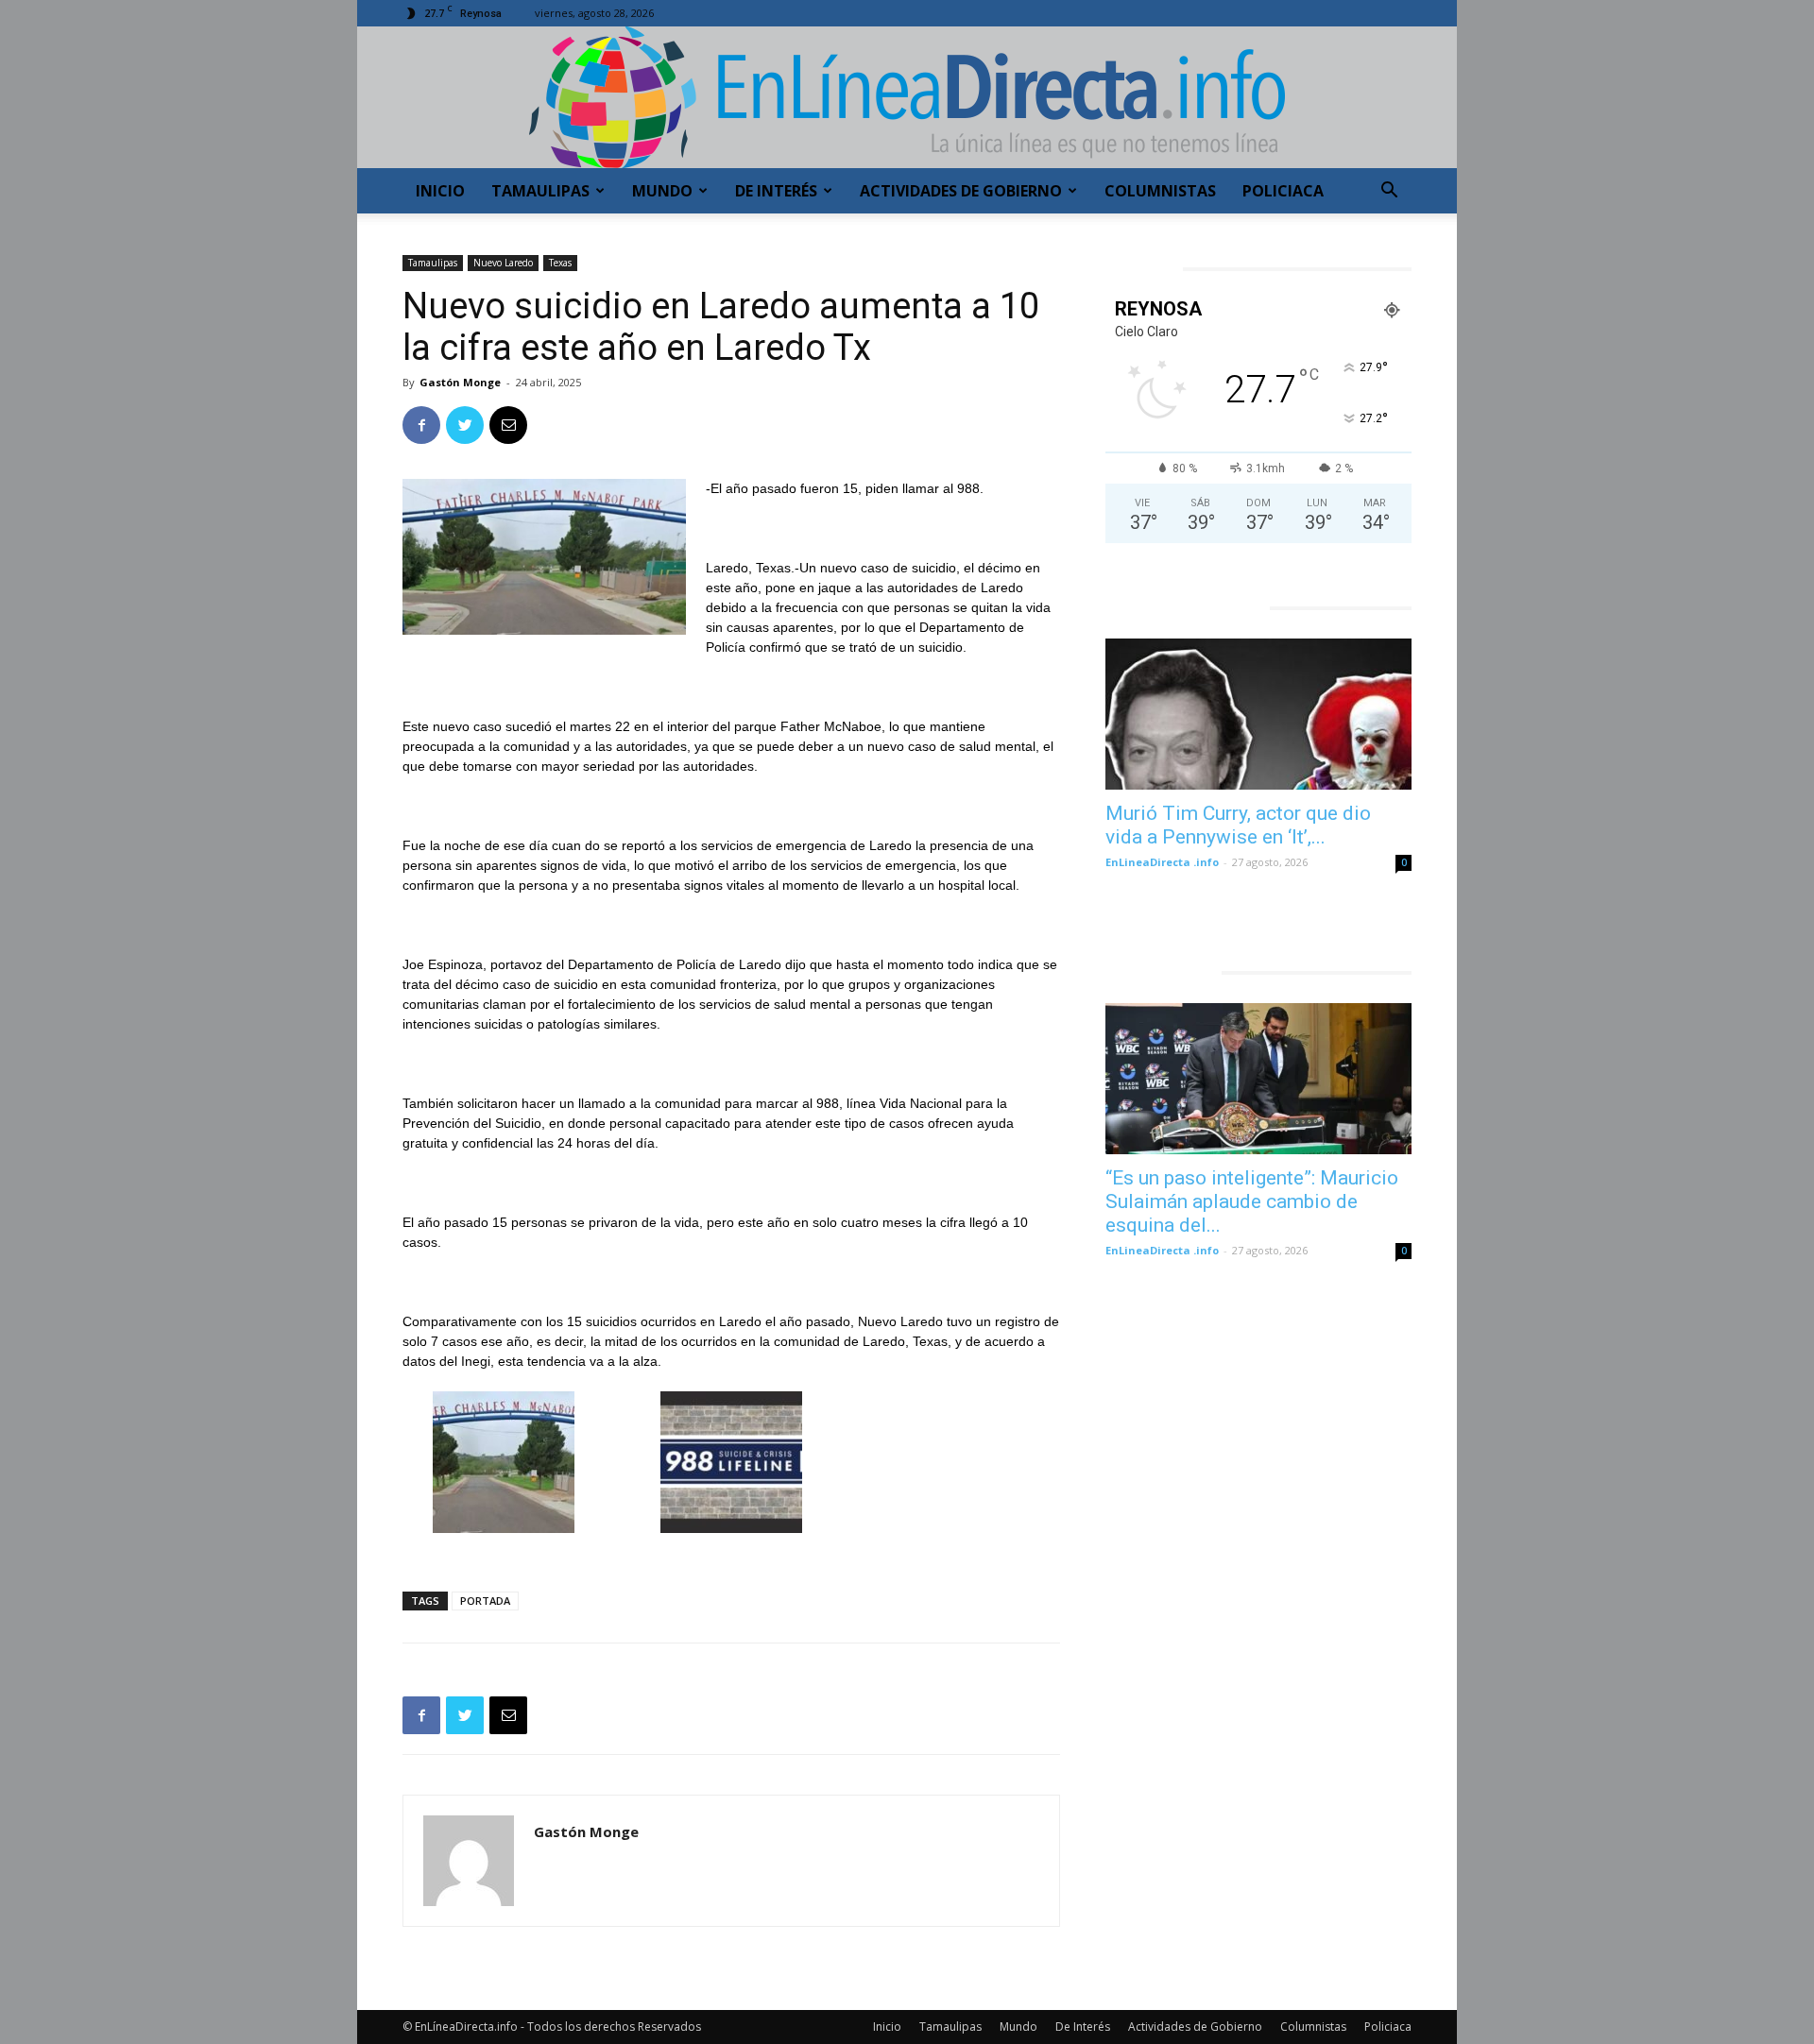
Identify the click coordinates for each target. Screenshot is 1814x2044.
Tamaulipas (540, 191)
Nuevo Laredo (503, 263)
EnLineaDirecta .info (1162, 862)
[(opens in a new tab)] (1258, 714)
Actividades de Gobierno (961, 191)
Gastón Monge (460, 382)
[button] (1389, 192)
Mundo (662, 191)
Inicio (440, 191)
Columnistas (1160, 191)
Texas (560, 263)
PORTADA (485, 1601)
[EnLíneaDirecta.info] (907, 97)
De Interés (776, 191)
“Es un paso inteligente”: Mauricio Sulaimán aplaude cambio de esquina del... (1252, 1201)
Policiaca (1283, 191)
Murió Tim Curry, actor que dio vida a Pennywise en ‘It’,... (1238, 825)
